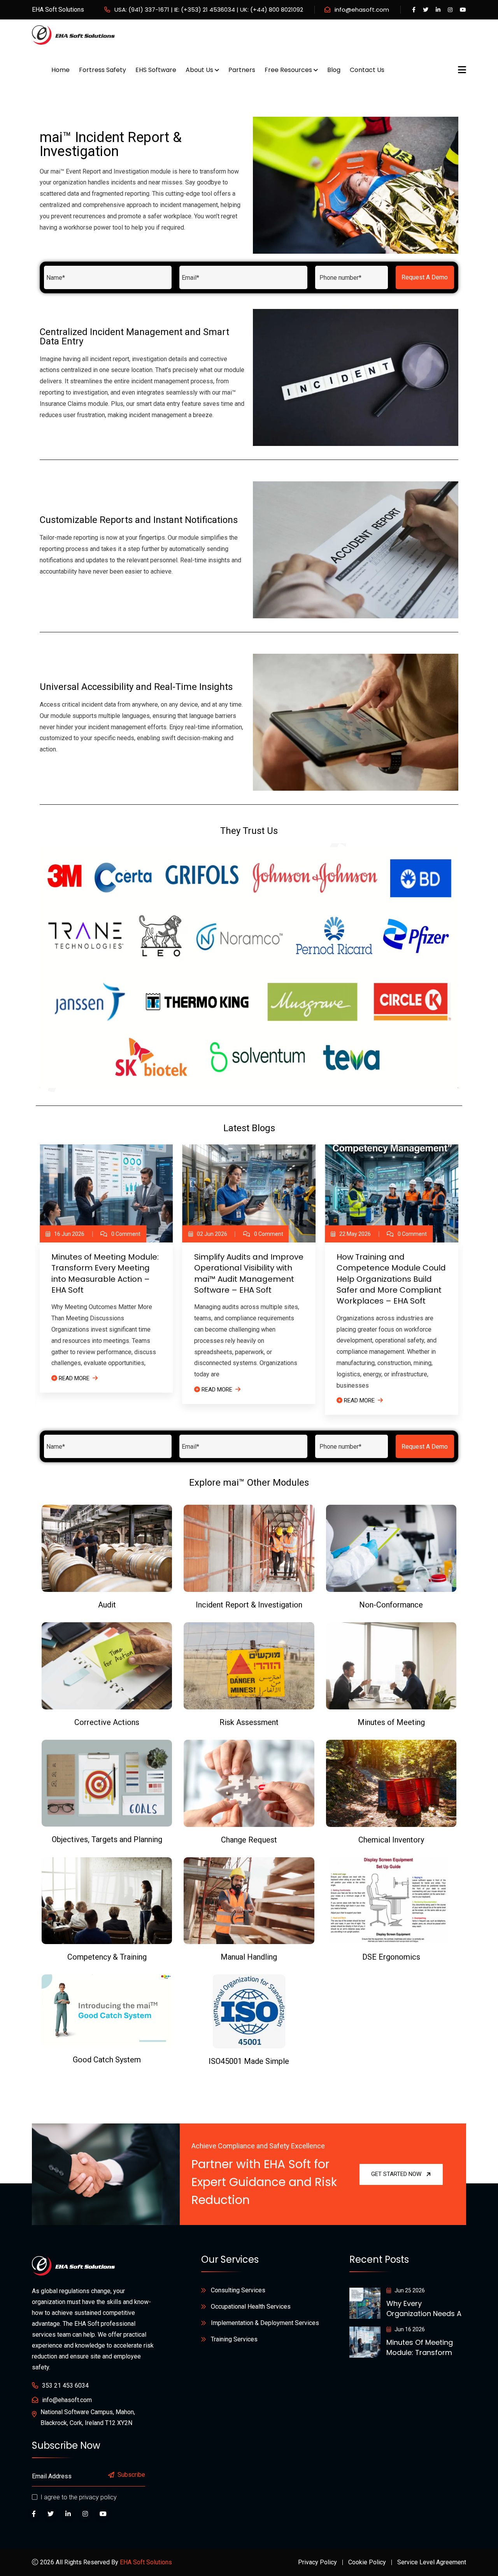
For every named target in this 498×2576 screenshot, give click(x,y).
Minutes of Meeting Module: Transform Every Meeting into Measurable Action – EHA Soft (105, 1273)
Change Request (249, 1840)
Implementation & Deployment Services (265, 2323)
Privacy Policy (317, 2562)
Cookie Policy (367, 2562)
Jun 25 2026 (409, 2290)
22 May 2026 (355, 1234)
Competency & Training (107, 1957)
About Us (199, 70)
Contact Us (367, 70)
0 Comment (126, 1234)
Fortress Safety (103, 70)
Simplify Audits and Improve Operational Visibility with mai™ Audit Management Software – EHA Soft (249, 1273)
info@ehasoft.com (362, 10)
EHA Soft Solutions (146, 2562)
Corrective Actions (107, 1722)
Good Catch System (107, 2060)
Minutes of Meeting (391, 1722)
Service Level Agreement (432, 2562)
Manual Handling (249, 1957)
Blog (334, 70)
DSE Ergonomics (391, 1957)
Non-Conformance (391, 1605)
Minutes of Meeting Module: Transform (420, 2347)
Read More (74, 1378)
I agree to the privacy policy (79, 2497)
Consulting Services (238, 2290)
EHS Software (156, 70)
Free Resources (288, 70)
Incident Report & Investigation (249, 1605)
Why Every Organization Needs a (424, 2308)
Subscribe (131, 2475)
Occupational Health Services (251, 2307)
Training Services (234, 2339)
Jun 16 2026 (409, 2329)
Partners (242, 70)
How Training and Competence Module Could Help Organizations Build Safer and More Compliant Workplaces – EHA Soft (391, 1279)
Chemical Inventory (391, 1840)
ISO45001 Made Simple (249, 2061)
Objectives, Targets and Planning (107, 1839)
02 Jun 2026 (212, 1234)
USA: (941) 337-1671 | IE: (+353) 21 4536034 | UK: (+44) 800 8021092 (209, 10)
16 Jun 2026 (69, 1234)
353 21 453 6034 (65, 2386)
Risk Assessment (249, 1722)
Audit (107, 1605)
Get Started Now (396, 2174)
